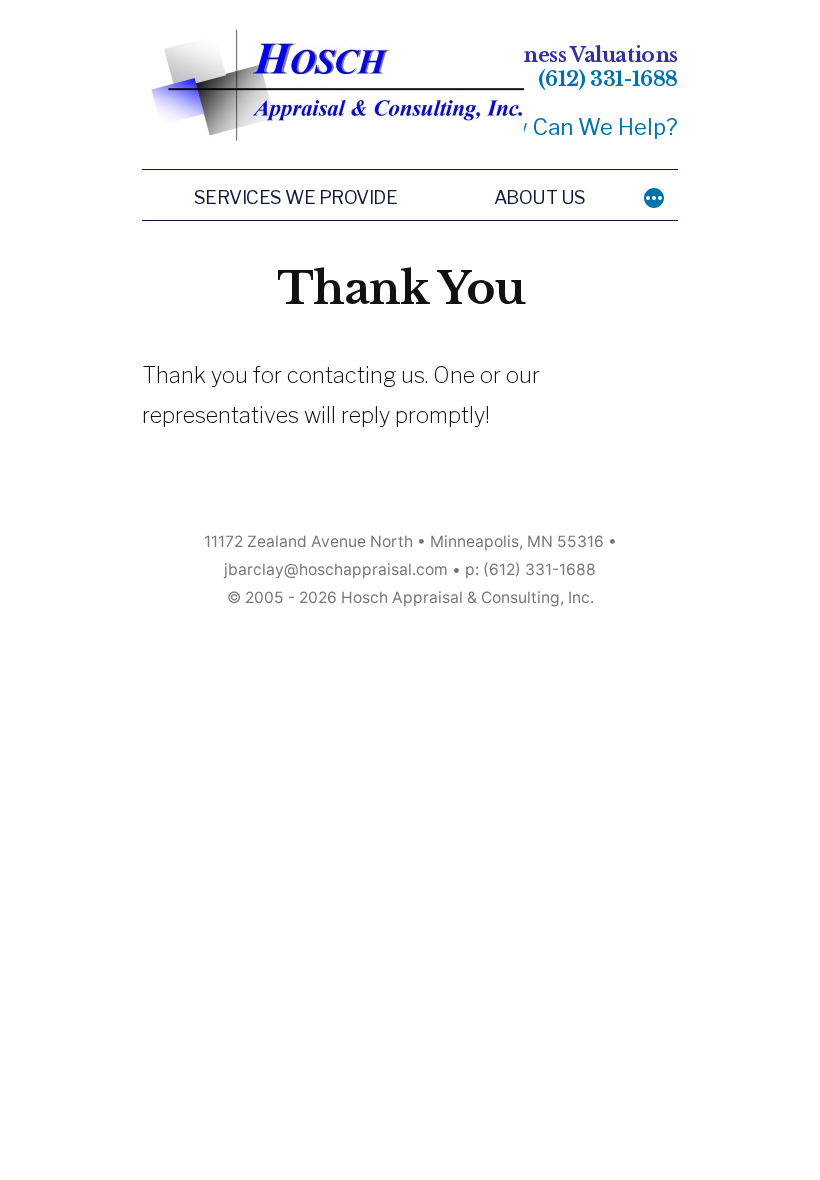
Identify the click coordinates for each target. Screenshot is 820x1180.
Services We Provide (296, 197)
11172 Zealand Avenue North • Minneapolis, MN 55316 (404, 541)
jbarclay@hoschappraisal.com (336, 569)
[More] (654, 198)
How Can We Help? (579, 127)
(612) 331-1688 (608, 79)
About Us (540, 197)
